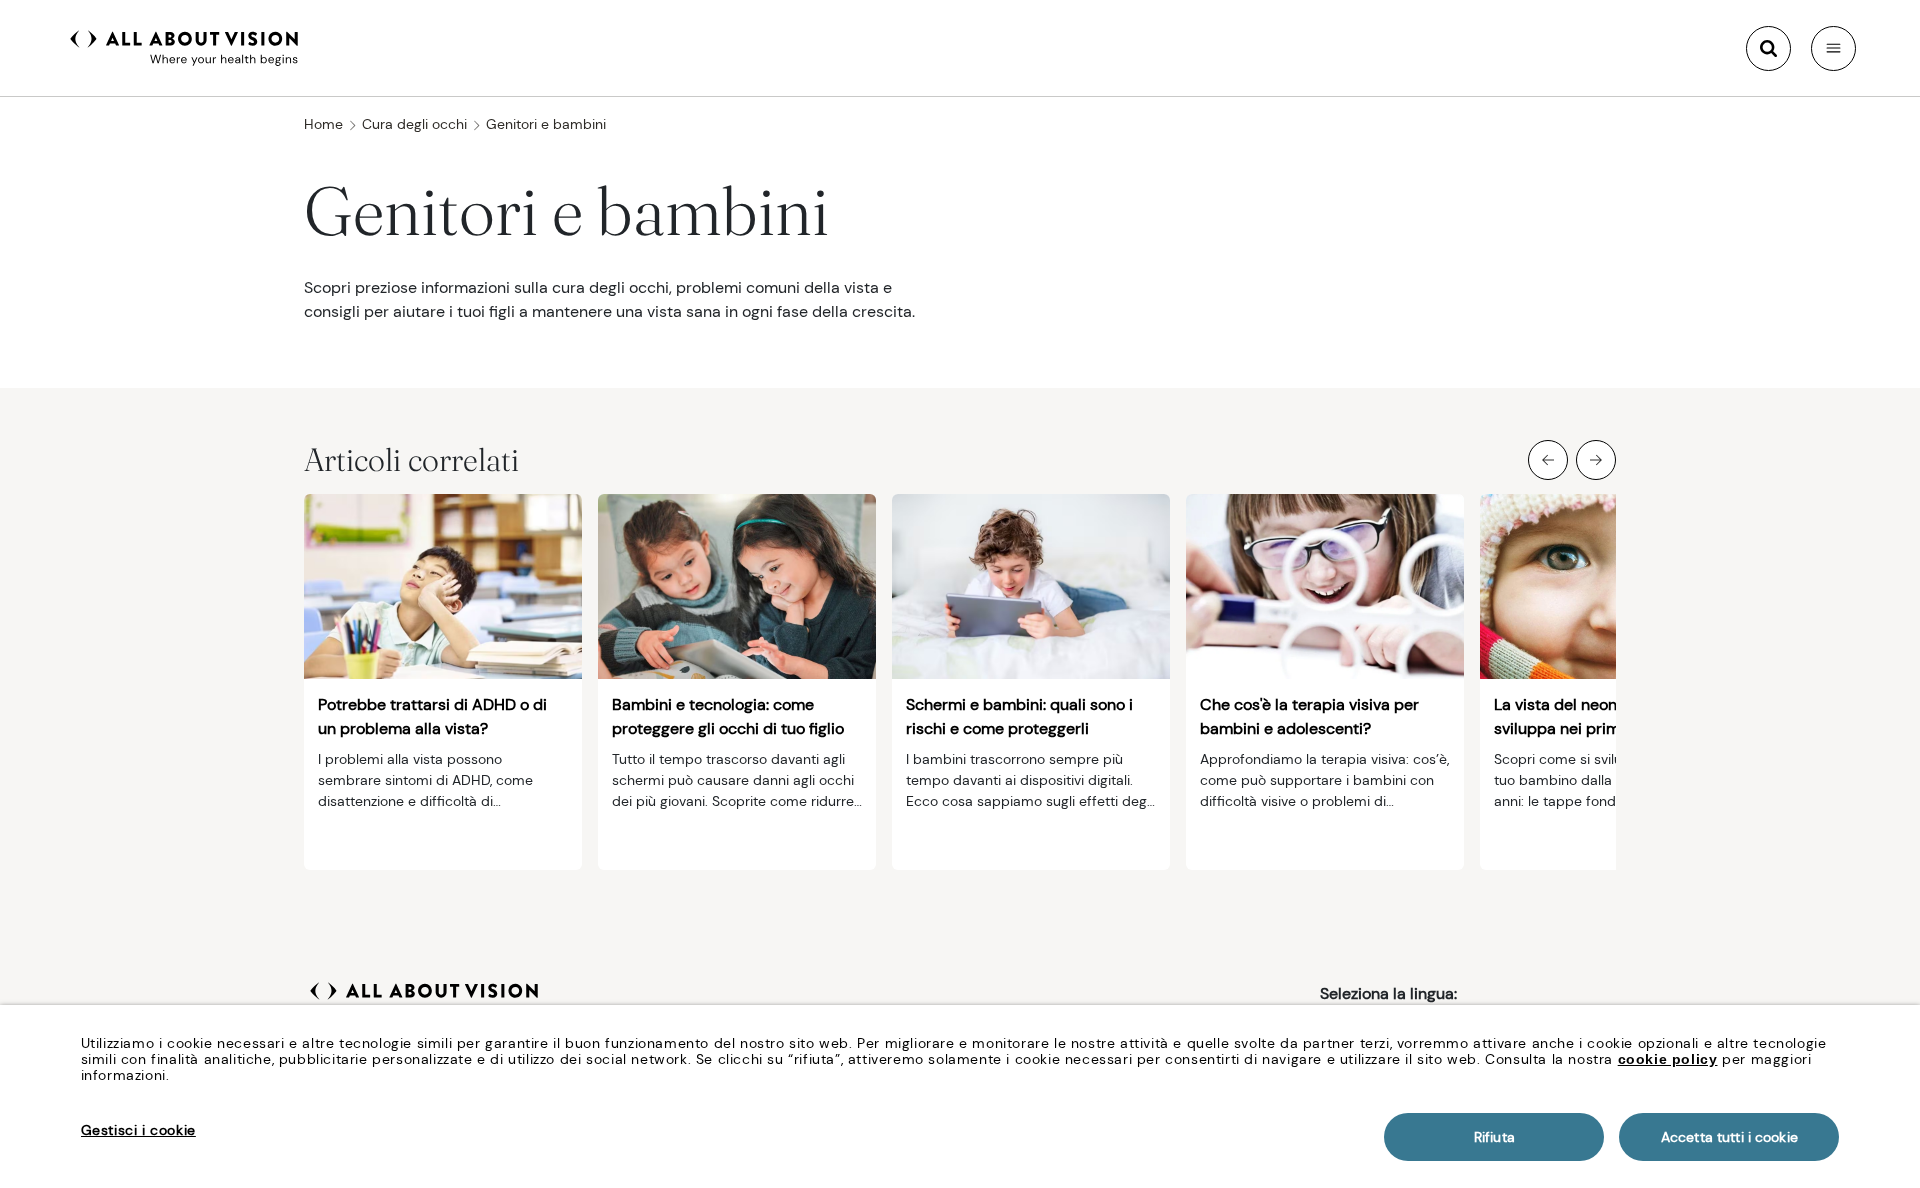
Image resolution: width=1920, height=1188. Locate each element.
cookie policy (1668, 1059)
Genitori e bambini (546, 124)
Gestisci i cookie (138, 1130)
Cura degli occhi (414, 124)
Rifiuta (1494, 1137)
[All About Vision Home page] (184, 46)
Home (323, 124)
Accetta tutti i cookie (1729, 1137)
